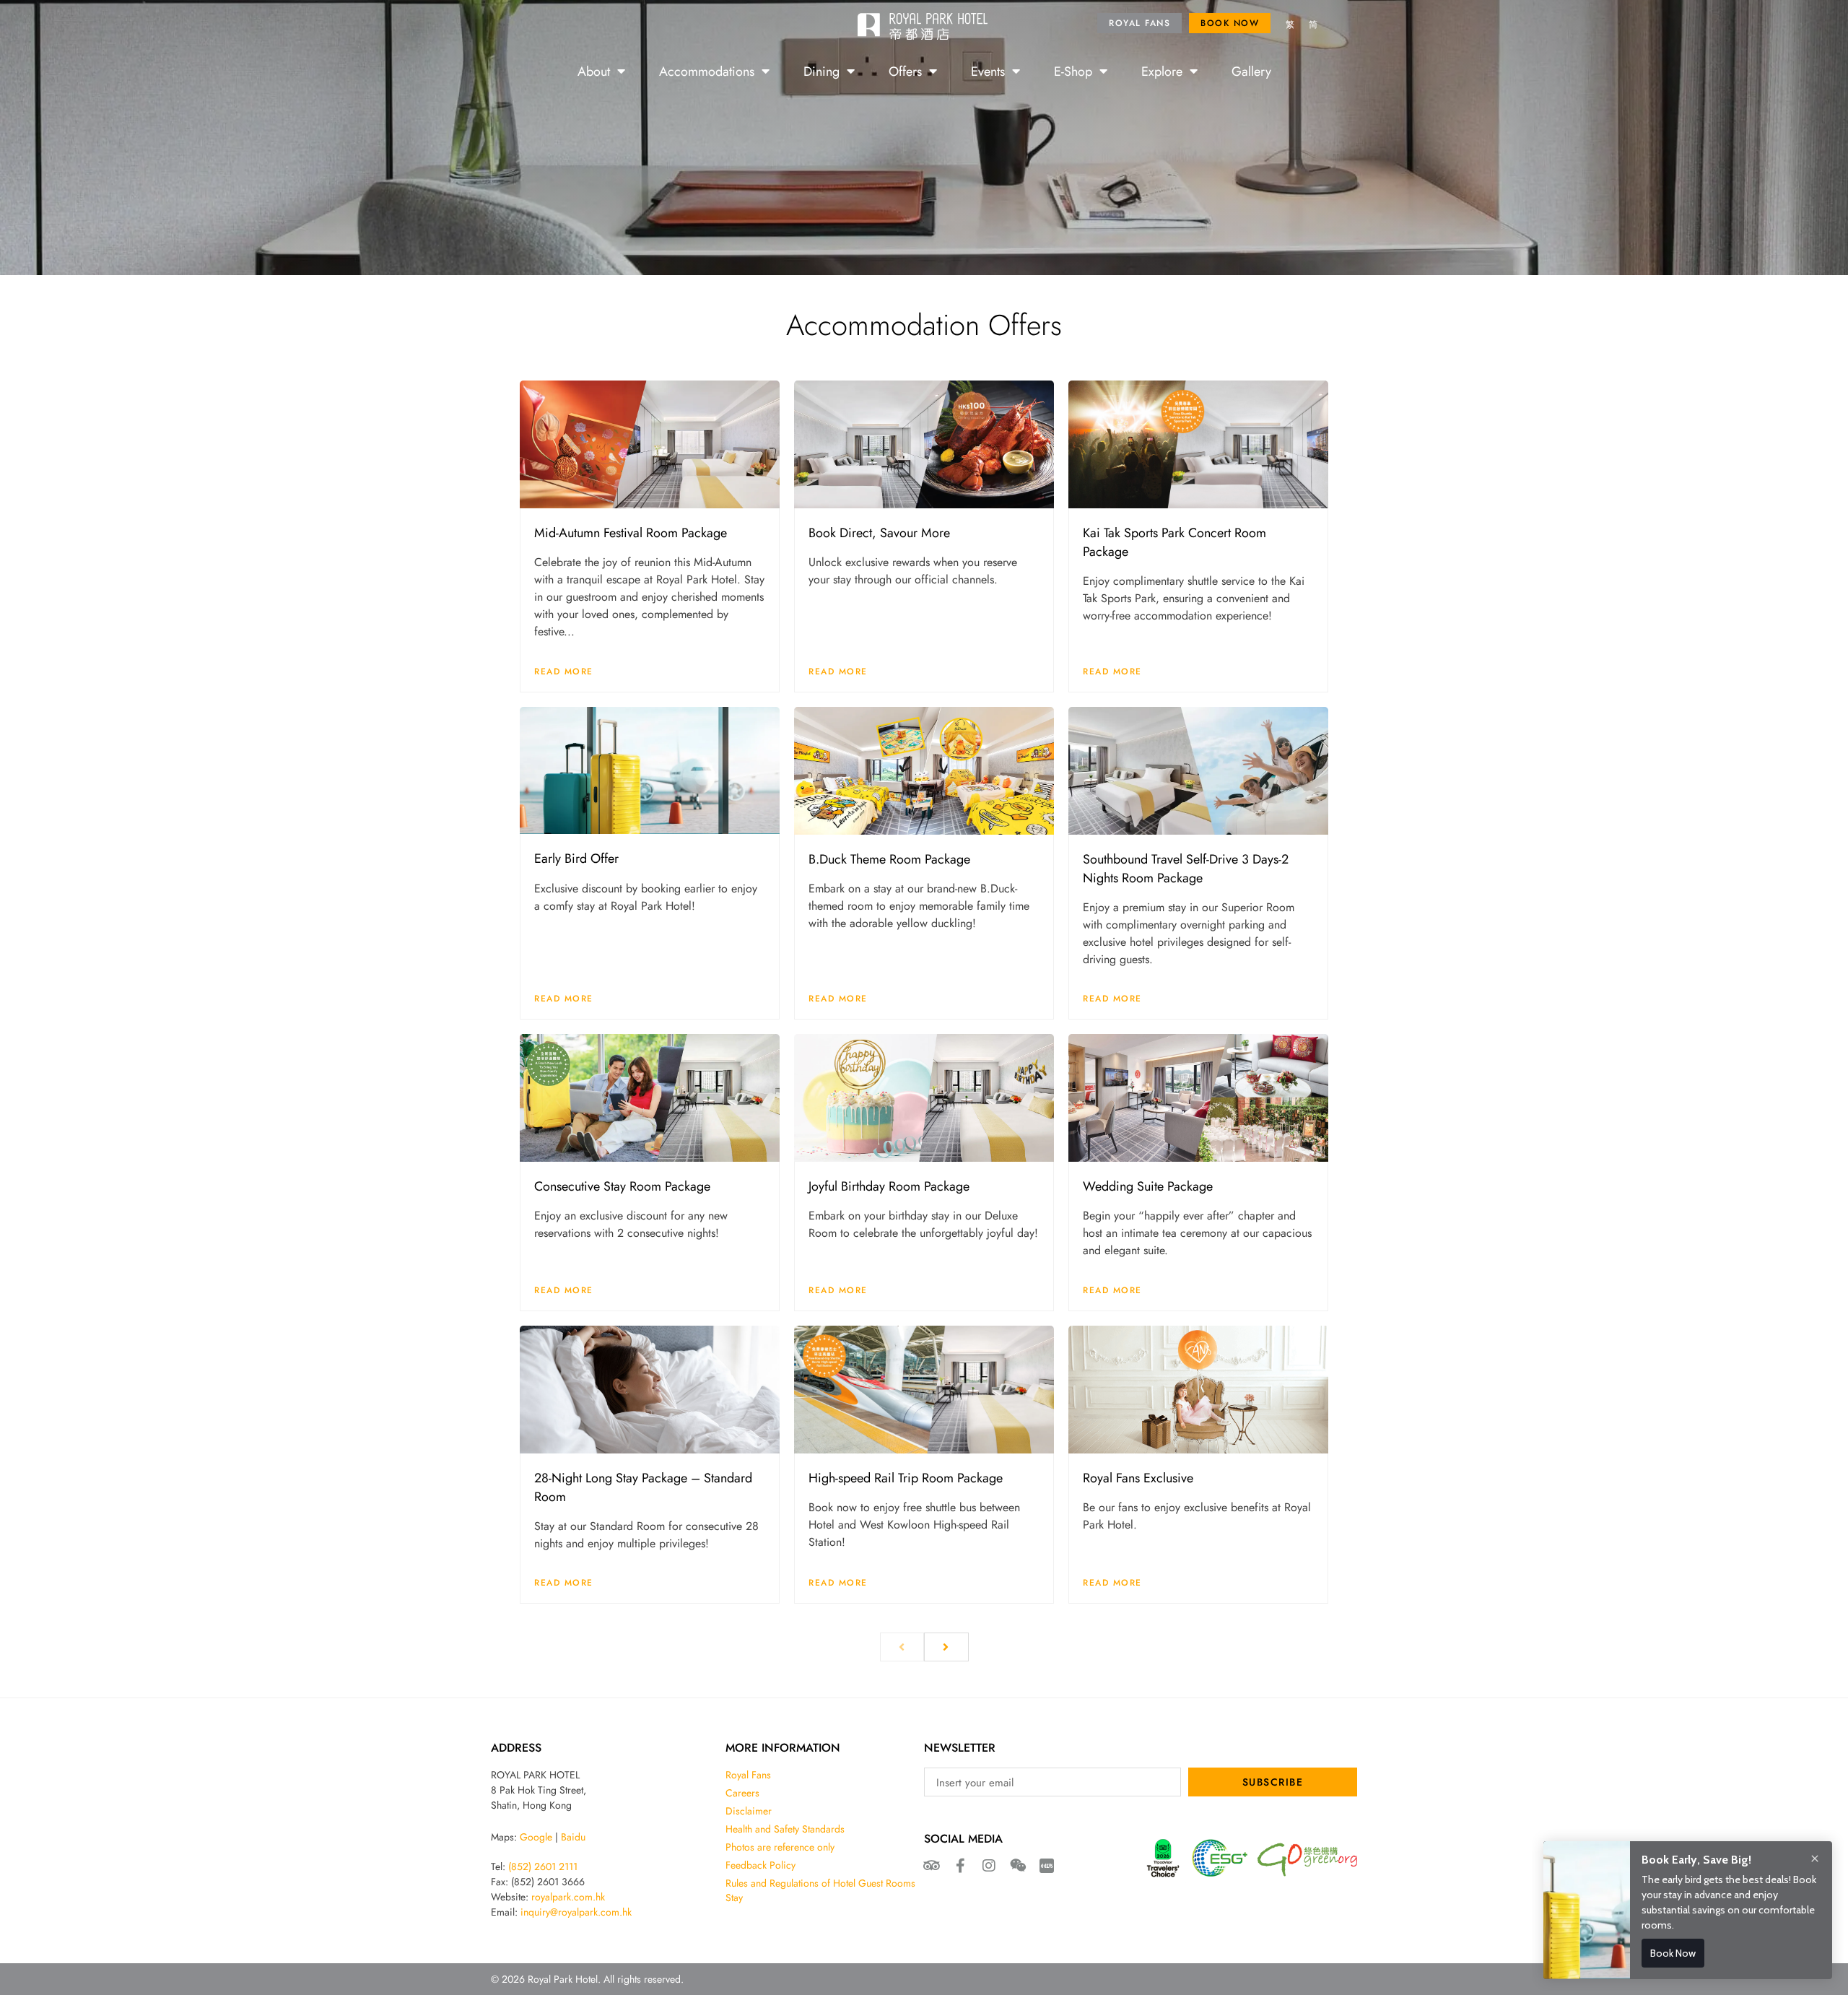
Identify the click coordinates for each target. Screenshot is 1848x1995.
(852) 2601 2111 (543, 1866)
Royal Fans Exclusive (1138, 1477)
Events (988, 71)
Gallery (1251, 71)
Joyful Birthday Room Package (889, 1186)
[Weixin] (1018, 1866)
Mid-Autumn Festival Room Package (631, 532)
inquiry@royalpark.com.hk (576, 1912)
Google (536, 1837)
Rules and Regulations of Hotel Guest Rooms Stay (820, 1890)
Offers (905, 71)
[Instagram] (989, 1866)
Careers (742, 1793)
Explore (1162, 71)
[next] (946, 1647)
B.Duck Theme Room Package (889, 859)
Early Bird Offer (576, 858)
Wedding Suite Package (1148, 1186)
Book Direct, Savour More (879, 532)
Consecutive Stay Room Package (622, 1186)
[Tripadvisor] (931, 1866)
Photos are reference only (780, 1847)
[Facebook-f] (960, 1866)
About (594, 71)
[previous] (902, 1647)
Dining (821, 71)
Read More (564, 671)
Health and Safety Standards (785, 1829)
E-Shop (1073, 71)
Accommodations (707, 71)
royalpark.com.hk (568, 1897)
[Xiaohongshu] (1047, 1866)
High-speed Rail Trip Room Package (906, 1477)
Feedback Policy (760, 1865)
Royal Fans (748, 1775)
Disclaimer (749, 1811)
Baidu (573, 1837)
